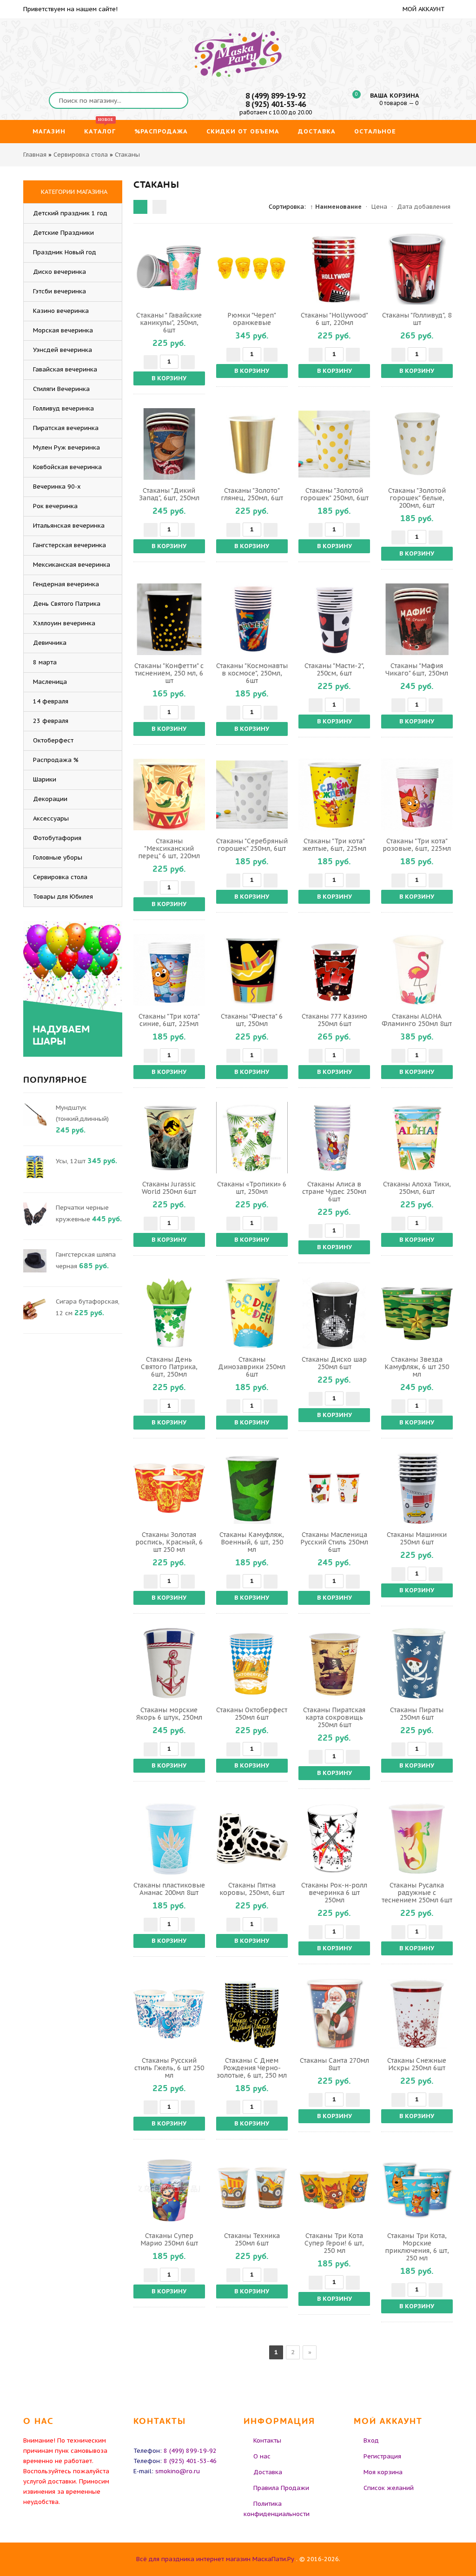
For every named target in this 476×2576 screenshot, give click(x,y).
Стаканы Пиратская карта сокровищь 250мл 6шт (334, 1717)
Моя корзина (383, 2472)
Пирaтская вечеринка (66, 428)
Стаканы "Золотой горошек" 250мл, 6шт (334, 494)
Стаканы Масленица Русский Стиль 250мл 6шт (334, 1542)
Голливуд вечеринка (63, 408)
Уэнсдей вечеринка (63, 350)
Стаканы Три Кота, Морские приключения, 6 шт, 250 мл (417, 2247)
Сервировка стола (60, 877)
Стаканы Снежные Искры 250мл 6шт (417, 2064)
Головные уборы (58, 858)
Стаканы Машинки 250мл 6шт (417, 1538)
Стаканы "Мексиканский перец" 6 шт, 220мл (169, 848)
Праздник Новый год (65, 252)
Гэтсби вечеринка (59, 291)
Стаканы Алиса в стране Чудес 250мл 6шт (334, 1192)
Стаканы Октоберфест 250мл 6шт (252, 1714)
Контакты (267, 2440)
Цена (379, 207)
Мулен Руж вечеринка (66, 447)
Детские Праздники (63, 233)
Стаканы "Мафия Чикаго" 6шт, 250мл (417, 669)
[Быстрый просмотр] (169, 269)
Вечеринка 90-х (57, 487)
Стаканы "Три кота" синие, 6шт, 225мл (169, 1020)
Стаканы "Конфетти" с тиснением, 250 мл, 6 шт (169, 673)
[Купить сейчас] (142, 269)
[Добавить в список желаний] (197, 269)
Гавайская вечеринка (65, 369)
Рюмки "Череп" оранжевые (252, 319)
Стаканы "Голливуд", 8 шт (417, 319)
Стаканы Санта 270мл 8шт (334, 2064)
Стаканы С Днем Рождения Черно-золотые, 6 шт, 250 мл (252, 2068)
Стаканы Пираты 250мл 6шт (417, 1714)
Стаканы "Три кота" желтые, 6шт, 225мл (334, 845)
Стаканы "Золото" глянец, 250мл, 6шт (252, 494)
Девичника (50, 643)
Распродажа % (56, 760)
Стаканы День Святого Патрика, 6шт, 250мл (169, 1367)
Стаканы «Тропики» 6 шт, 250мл (252, 1188)
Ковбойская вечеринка (67, 467)
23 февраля (51, 721)
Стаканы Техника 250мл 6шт (252, 2239)
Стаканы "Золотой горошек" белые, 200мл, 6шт (417, 498)
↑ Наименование (336, 207)
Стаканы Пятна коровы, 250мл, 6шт (252, 1889)
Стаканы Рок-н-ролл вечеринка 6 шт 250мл (334, 1893)
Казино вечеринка (61, 311)
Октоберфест (53, 740)
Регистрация (382, 2456)
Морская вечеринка (63, 330)
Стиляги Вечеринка (61, 389)
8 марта (45, 662)
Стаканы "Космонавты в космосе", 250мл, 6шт (252, 673)
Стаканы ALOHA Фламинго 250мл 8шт (417, 1020)
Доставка (268, 2472)
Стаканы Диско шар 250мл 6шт (334, 1363)
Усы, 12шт (71, 1161)
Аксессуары (51, 818)
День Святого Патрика (67, 604)
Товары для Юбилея (63, 897)
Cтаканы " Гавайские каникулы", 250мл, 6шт (169, 323)
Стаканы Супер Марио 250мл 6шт (169, 2239)
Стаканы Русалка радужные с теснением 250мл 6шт (417, 1893)
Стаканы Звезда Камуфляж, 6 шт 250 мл (417, 1367)
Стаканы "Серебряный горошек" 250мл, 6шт (252, 845)
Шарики (45, 779)
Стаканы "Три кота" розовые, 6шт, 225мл (417, 845)
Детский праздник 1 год (70, 213)
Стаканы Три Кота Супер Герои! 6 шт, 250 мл (334, 2243)
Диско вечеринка (59, 272)
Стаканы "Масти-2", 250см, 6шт (334, 669)
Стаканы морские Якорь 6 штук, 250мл (169, 1714)
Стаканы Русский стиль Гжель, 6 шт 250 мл (169, 2068)
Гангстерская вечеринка (69, 545)
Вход (371, 2440)
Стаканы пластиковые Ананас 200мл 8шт (169, 1889)
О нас (262, 2456)
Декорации (50, 799)
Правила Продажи (281, 2488)
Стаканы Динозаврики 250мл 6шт (252, 1367)
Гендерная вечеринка (66, 584)
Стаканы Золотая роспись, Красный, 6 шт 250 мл (169, 1542)
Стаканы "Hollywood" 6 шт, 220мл (334, 319)
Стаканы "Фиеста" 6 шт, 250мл (252, 1020)
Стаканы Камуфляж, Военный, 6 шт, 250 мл (252, 1542)
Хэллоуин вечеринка (64, 623)
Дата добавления (424, 207)
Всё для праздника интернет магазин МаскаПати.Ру (215, 2559)
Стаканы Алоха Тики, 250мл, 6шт (417, 1188)
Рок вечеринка (55, 506)
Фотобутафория (57, 838)
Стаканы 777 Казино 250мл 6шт (334, 1020)
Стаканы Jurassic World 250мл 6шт (169, 1188)
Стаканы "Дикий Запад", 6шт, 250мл (169, 494)
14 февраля (51, 701)
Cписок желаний (389, 2488)
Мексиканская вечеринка (72, 565)
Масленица (50, 682)
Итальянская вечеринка (69, 526)
